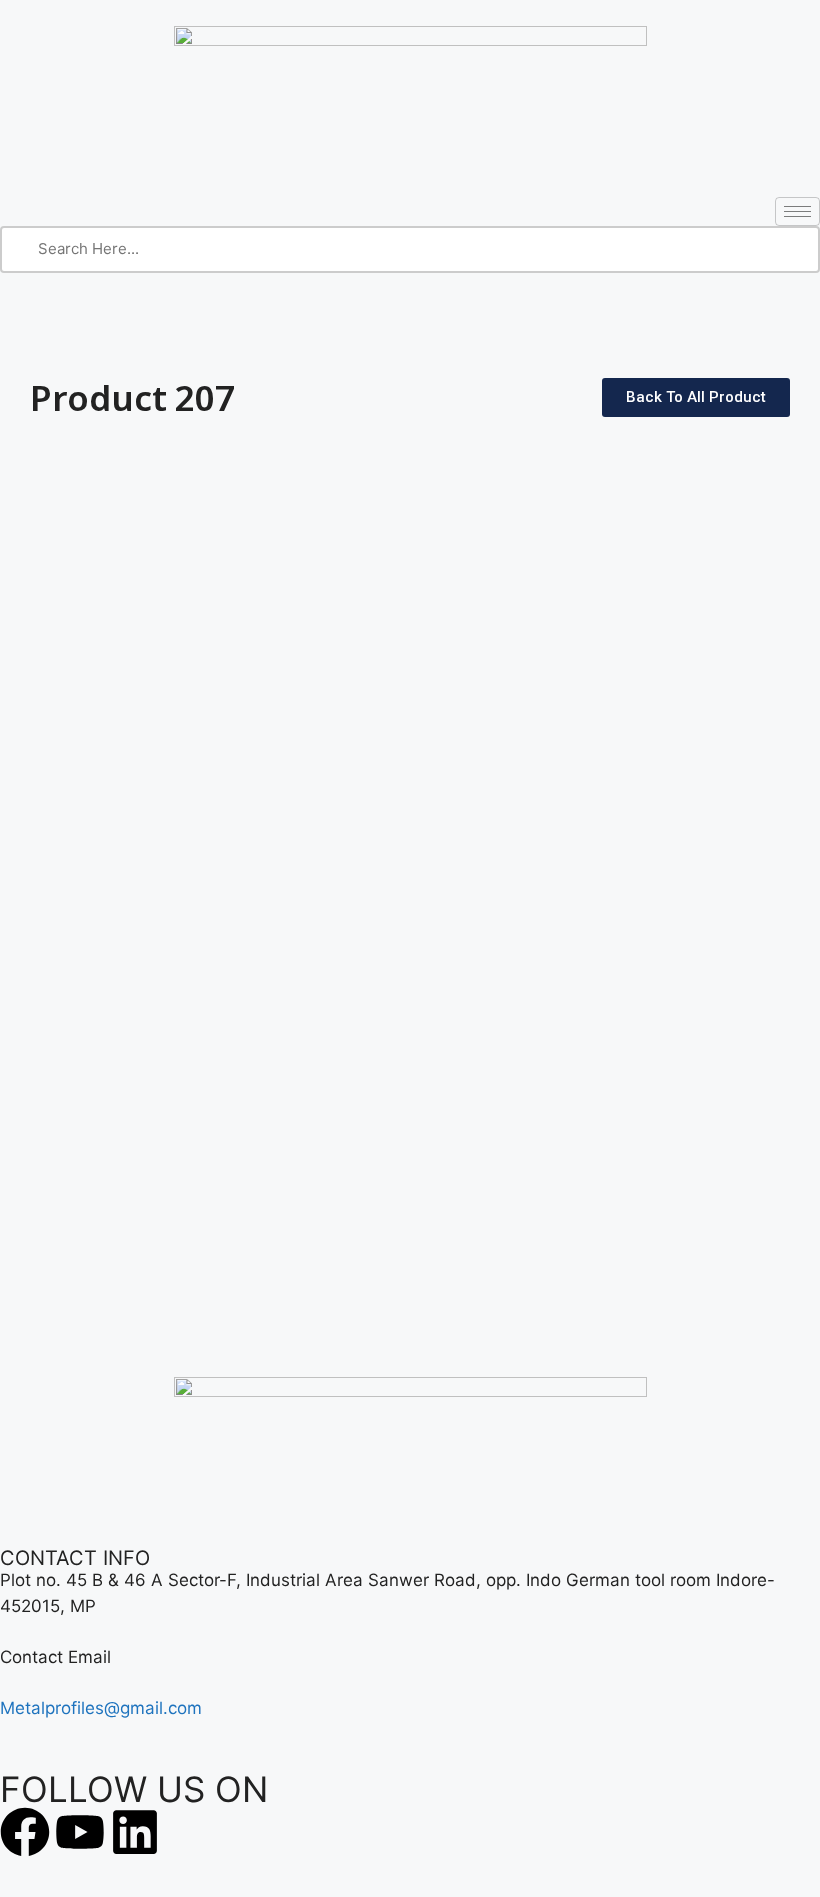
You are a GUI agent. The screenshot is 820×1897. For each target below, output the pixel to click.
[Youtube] (80, 1832)
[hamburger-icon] (797, 211)
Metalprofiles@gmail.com (101, 1708)
